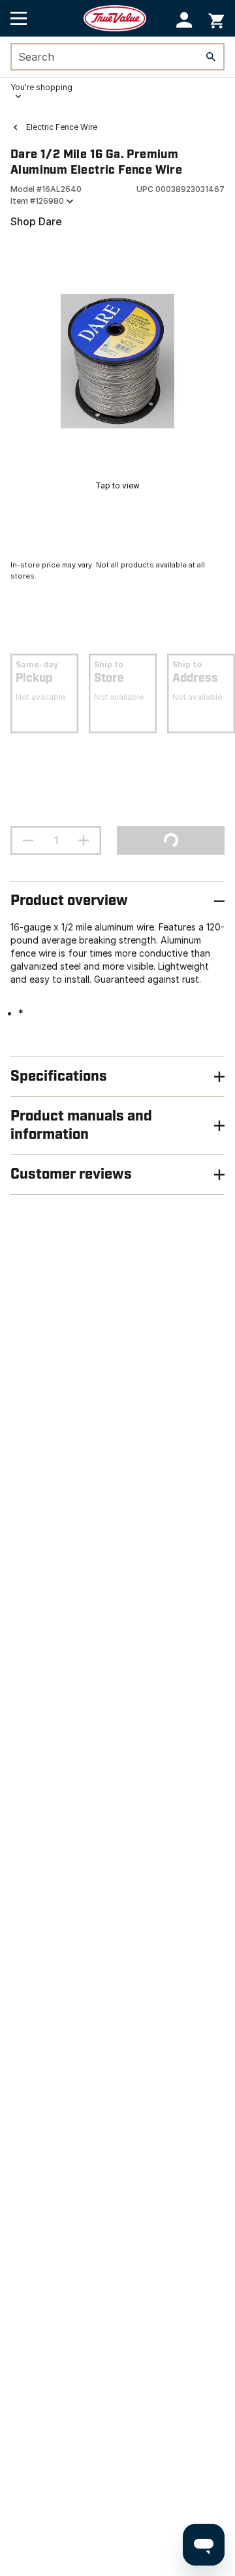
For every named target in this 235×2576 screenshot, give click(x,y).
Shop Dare (36, 221)
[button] (184, 20)
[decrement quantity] (28, 840)
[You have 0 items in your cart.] (216, 19)
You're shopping (41, 87)
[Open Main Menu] (19, 18)
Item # (37, 201)
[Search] (211, 57)
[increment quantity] (84, 840)
